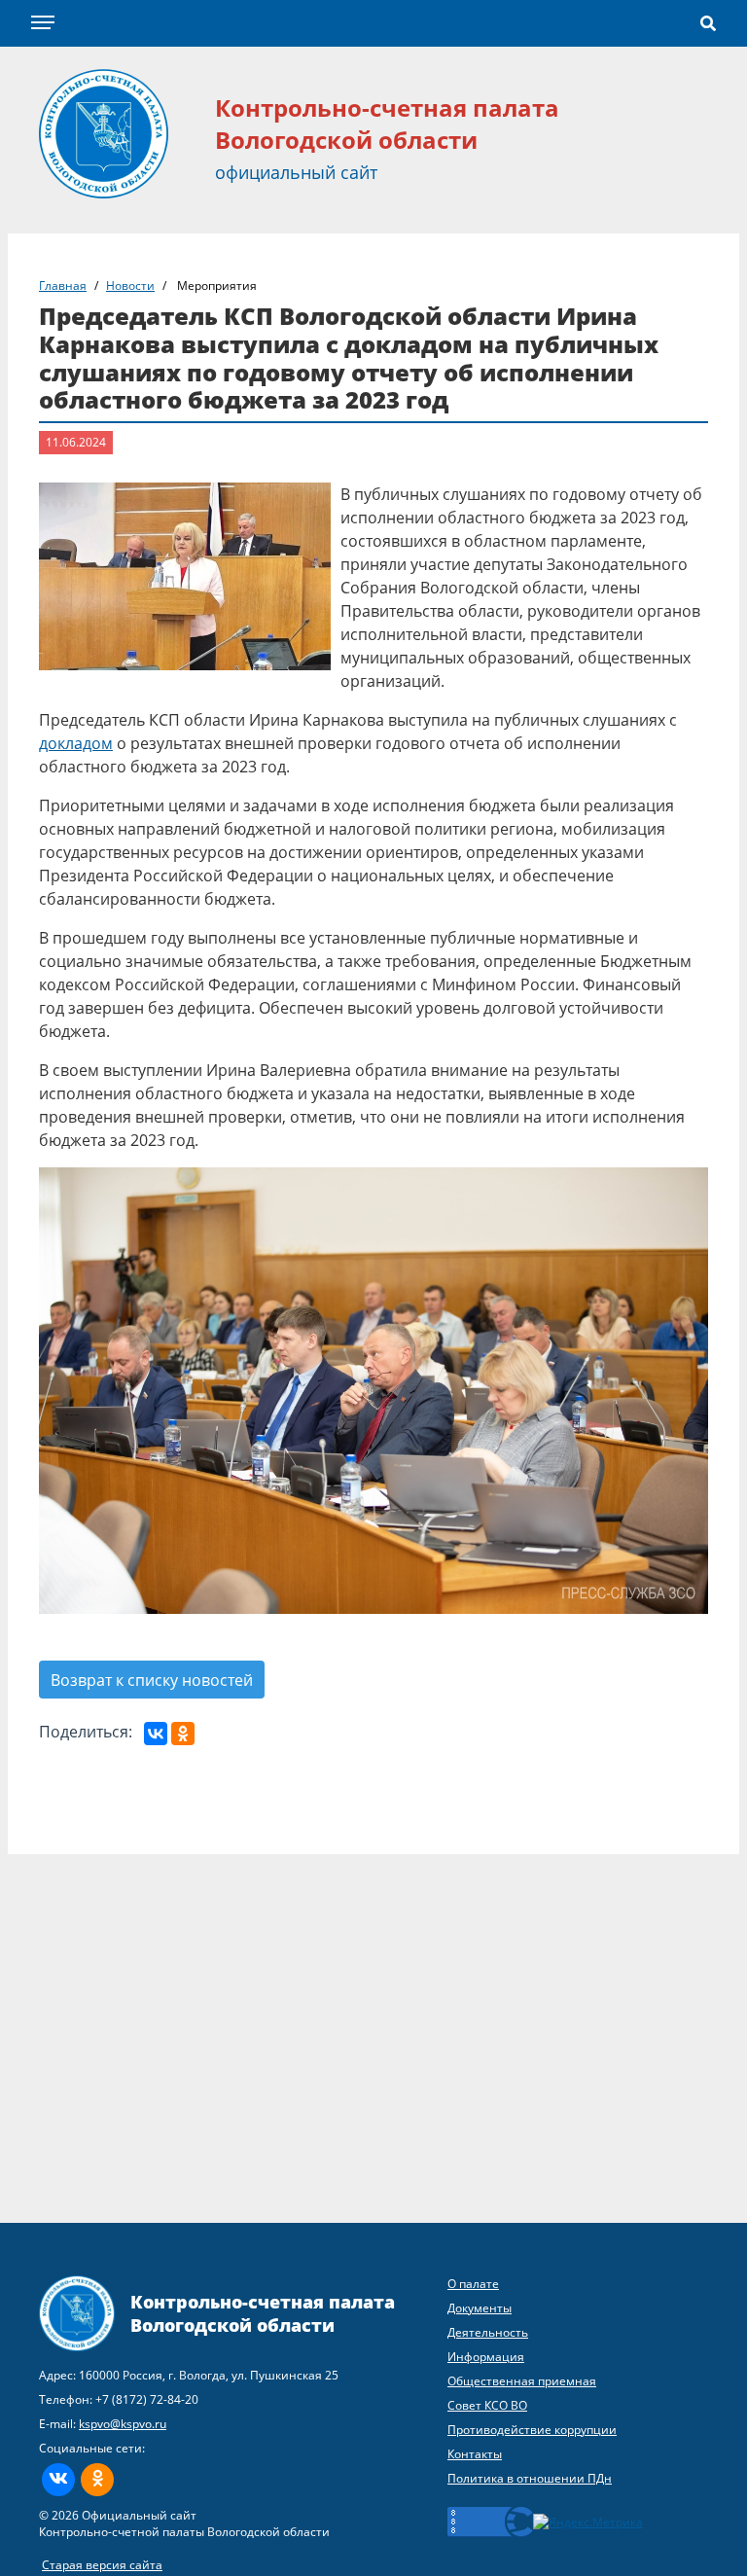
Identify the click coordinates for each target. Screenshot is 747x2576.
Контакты (475, 2454)
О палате (473, 2284)
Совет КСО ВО (487, 2405)
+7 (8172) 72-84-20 (147, 2399)
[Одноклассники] (183, 1734)
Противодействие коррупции (532, 2430)
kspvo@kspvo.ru (123, 2424)
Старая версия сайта (102, 2565)
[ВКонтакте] (156, 1734)
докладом (76, 743)
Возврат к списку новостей (152, 1680)
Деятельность (488, 2332)
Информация (486, 2357)
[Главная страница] (104, 132)
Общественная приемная (522, 2381)
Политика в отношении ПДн (530, 2478)
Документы (480, 2308)
